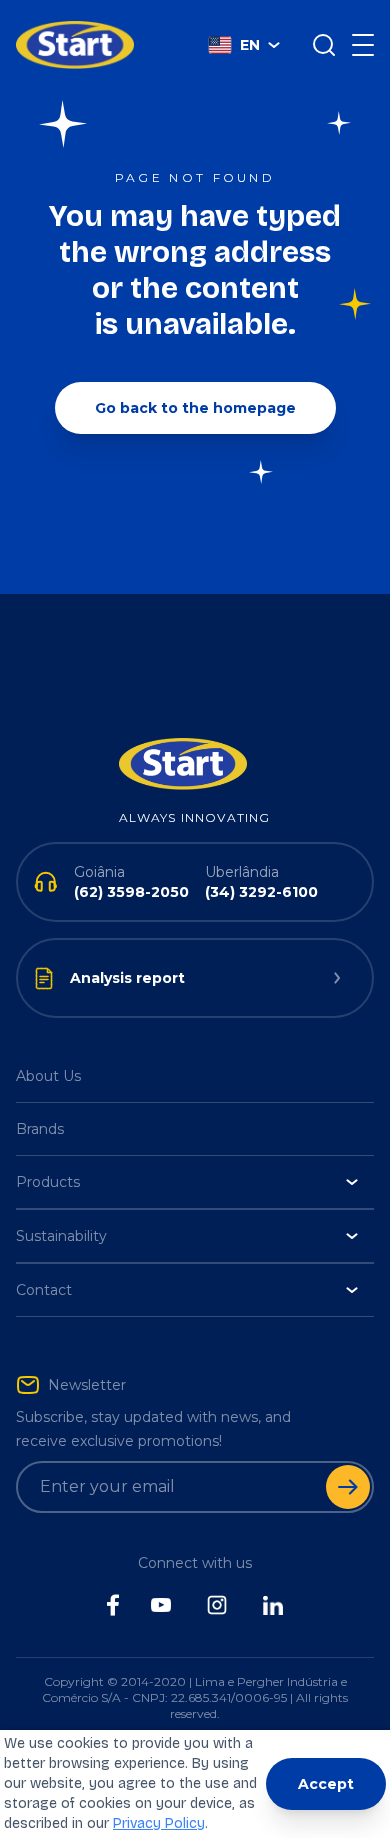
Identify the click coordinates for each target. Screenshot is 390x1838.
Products (48, 1182)
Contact (44, 1290)
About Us (48, 1076)
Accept (326, 1784)
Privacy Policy (159, 1823)
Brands (40, 1129)
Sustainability (61, 1236)
